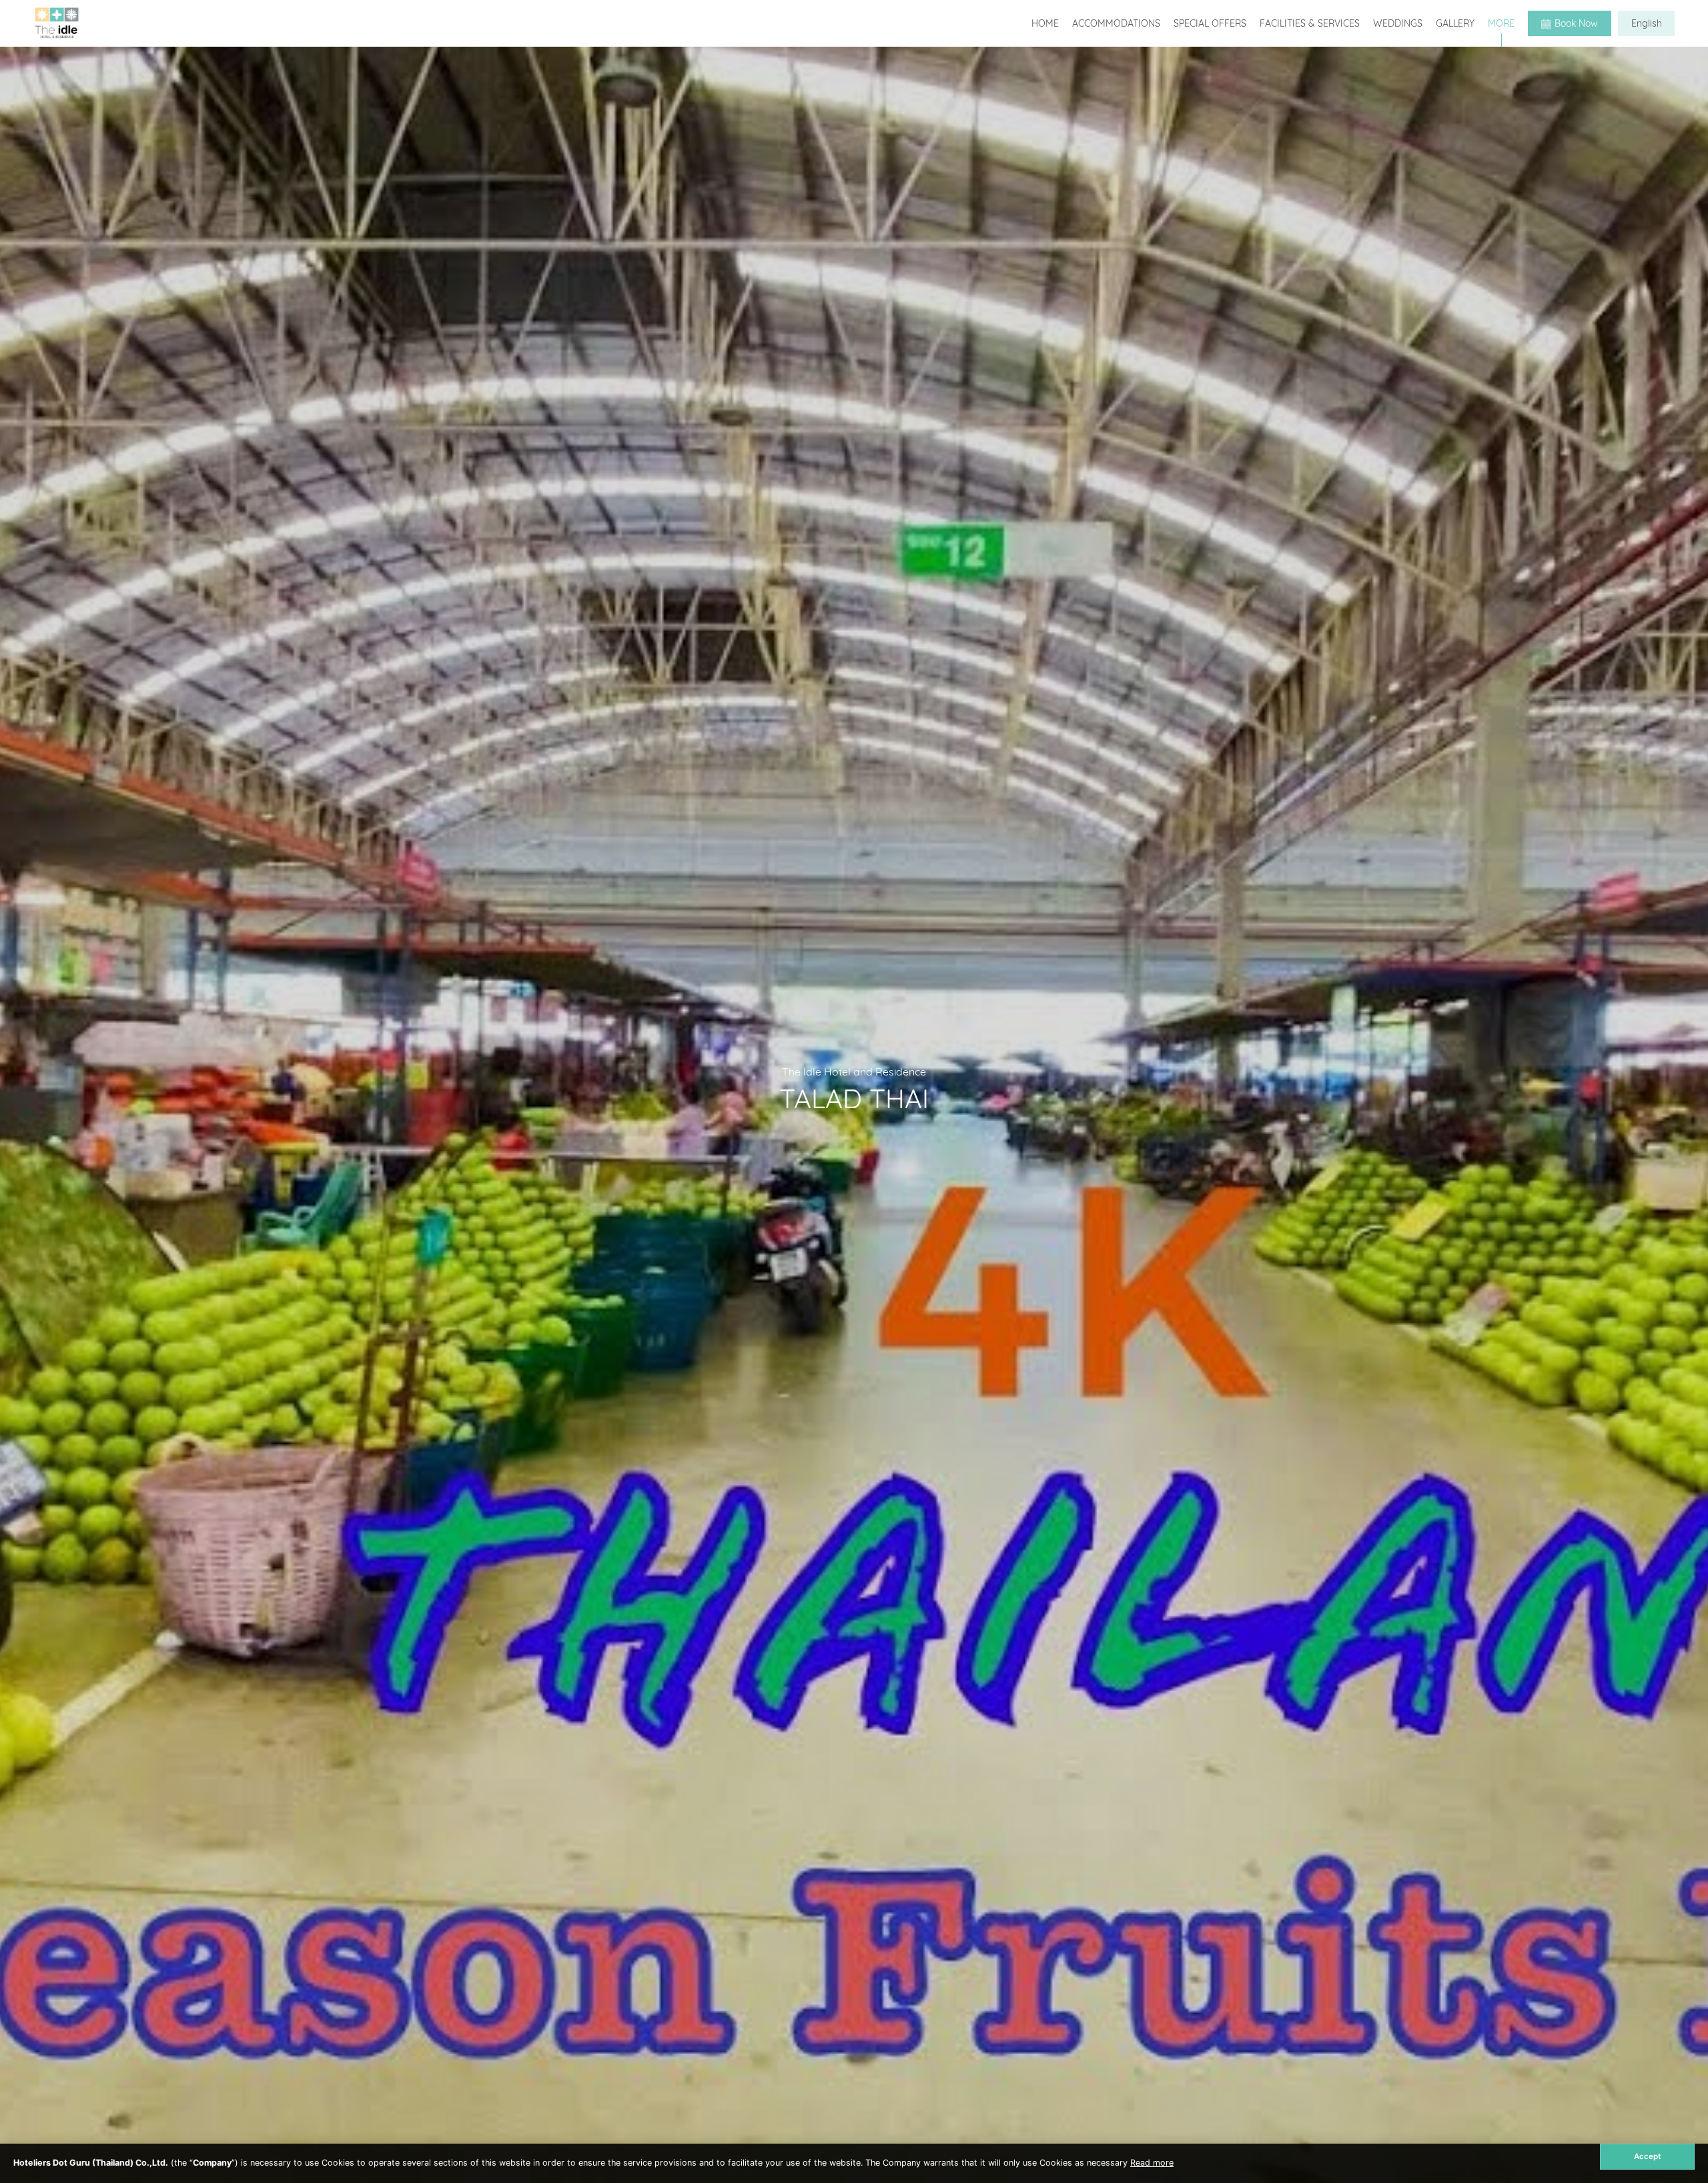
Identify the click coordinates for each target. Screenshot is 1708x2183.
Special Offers (1210, 23)
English (1647, 23)
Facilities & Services (1310, 23)
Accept (1647, 2156)
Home (1045, 23)
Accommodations (1116, 23)
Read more (1152, 2163)
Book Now (1576, 23)
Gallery (1455, 23)
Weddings (1398, 23)
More (1501, 23)
